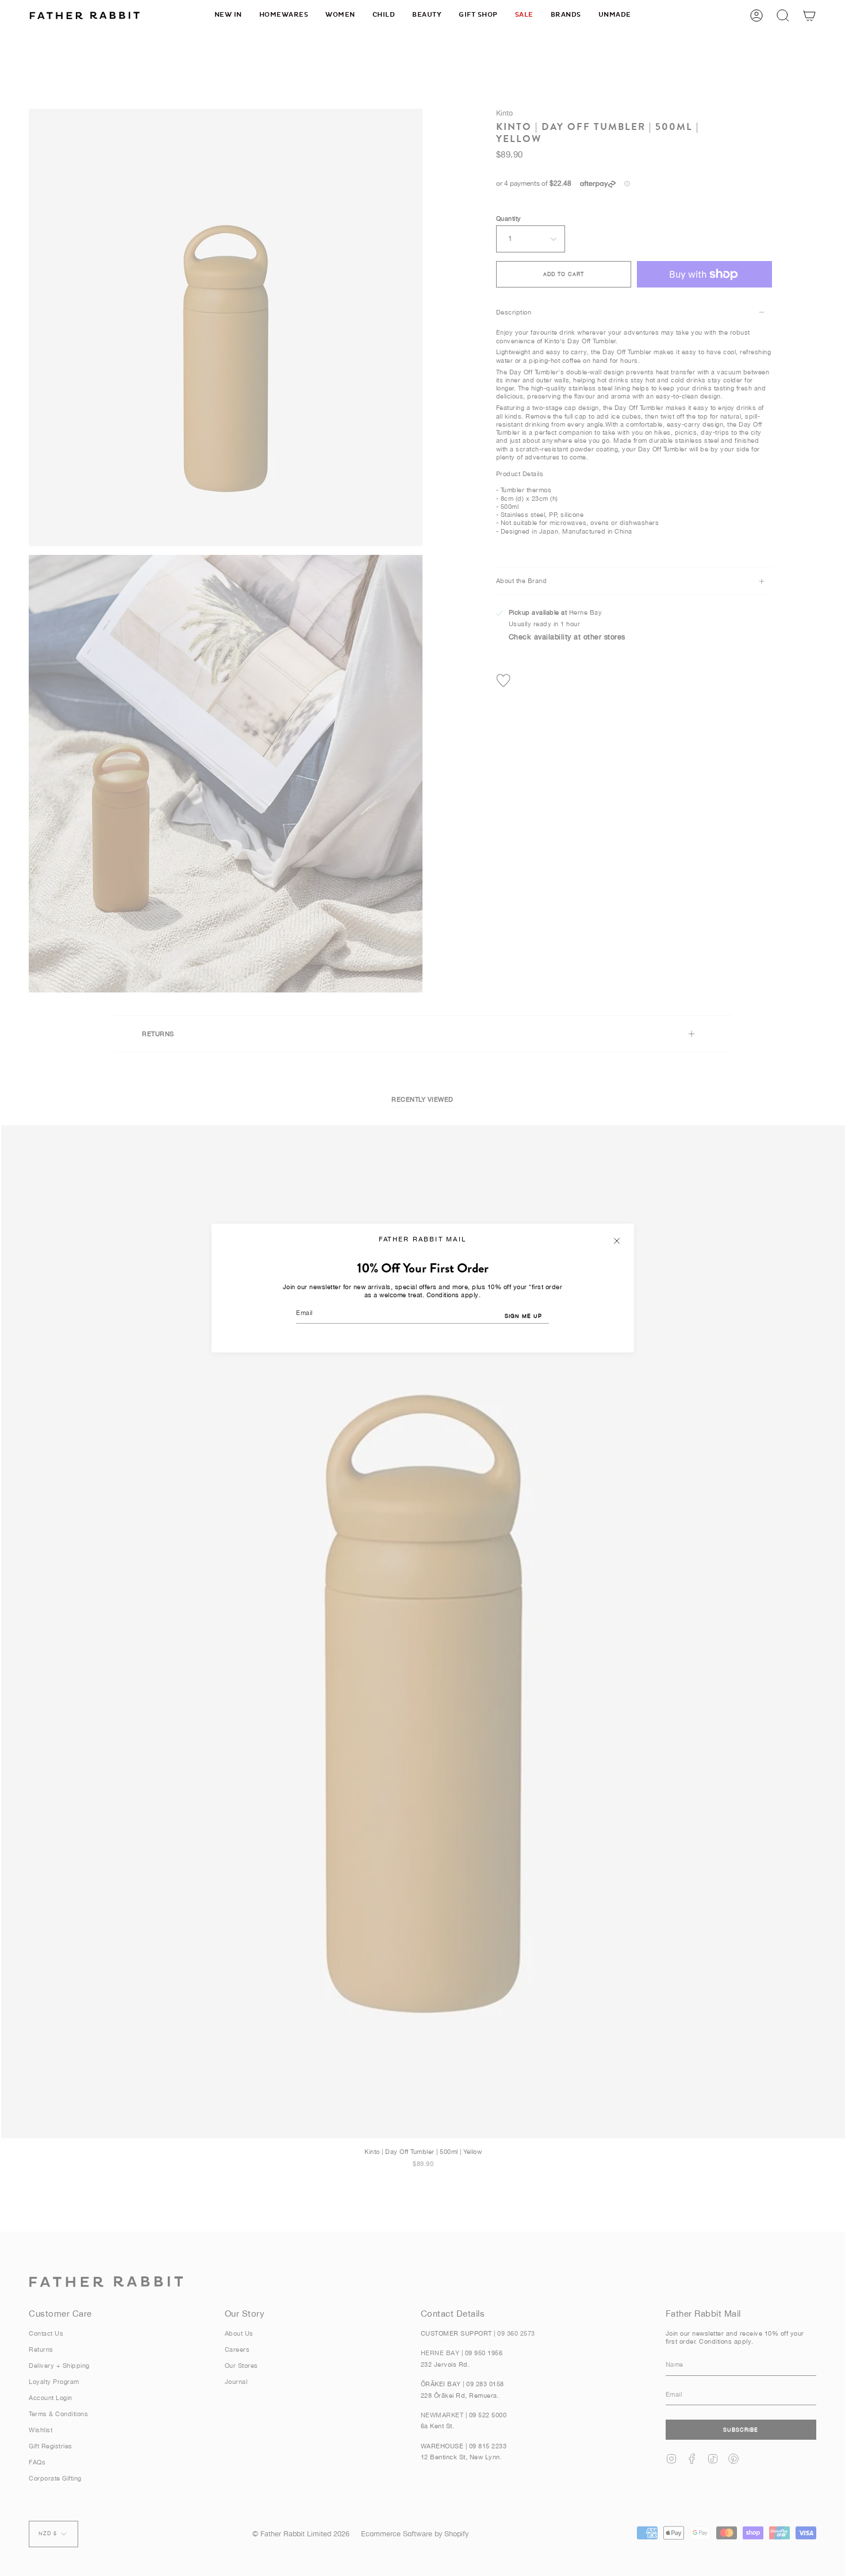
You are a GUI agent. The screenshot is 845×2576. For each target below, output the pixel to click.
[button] (284, 15)
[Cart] (809, 15)
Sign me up (523, 1316)
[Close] (617, 1241)
